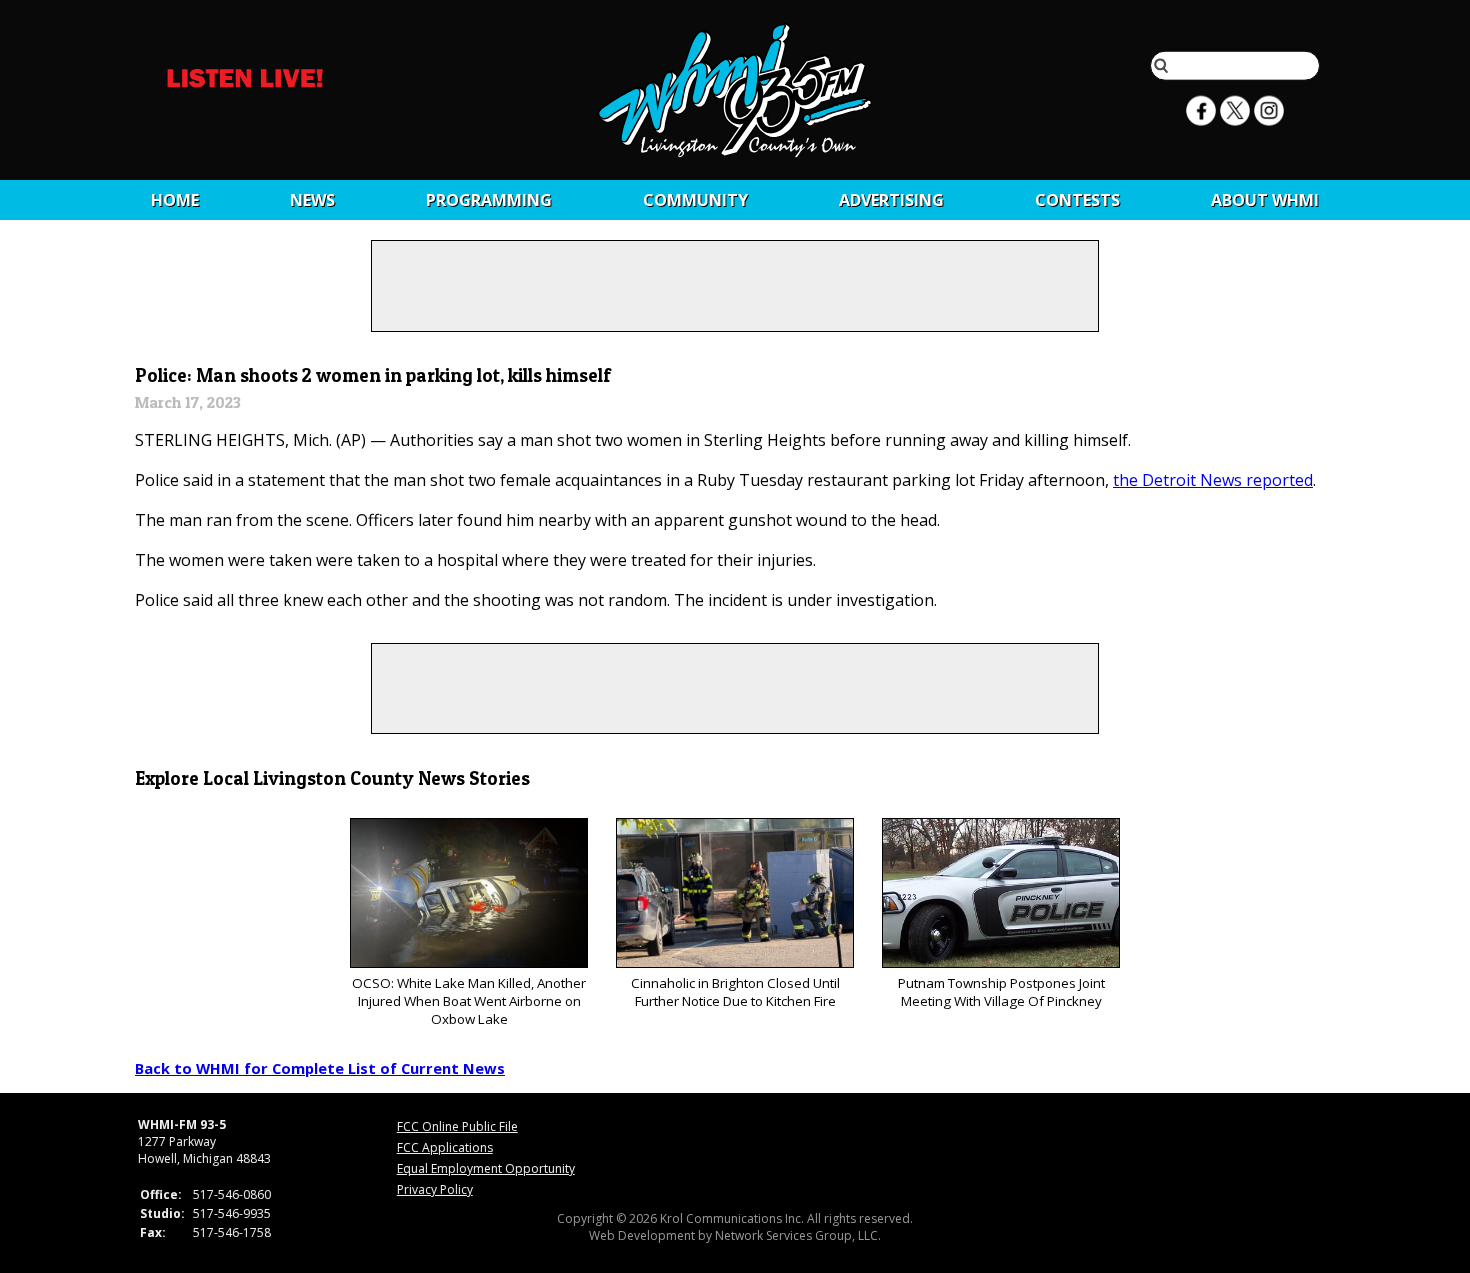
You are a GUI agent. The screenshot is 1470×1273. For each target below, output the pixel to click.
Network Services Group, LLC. (798, 1235)
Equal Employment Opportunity (486, 1168)
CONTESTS (1077, 200)
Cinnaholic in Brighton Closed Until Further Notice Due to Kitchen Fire (735, 992)
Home (175, 200)
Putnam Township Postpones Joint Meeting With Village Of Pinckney (1001, 992)
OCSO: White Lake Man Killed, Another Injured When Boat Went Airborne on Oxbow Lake (469, 1001)
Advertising (891, 200)
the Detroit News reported (1213, 480)
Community (695, 200)
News (312, 200)
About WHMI (1265, 200)
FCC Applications (445, 1147)
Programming (489, 200)
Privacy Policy (435, 1189)
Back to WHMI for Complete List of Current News (320, 1068)
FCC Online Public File (457, 1126)
